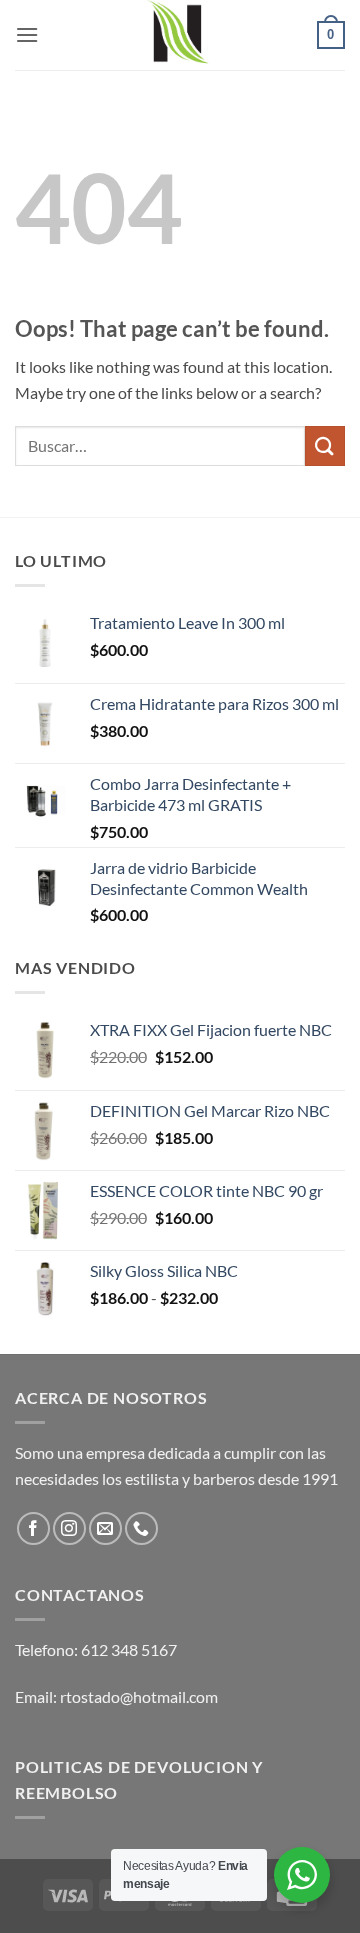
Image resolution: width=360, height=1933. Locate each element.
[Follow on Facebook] (33, 1528)
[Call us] (141, 1528)
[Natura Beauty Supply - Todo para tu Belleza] (180, 35)
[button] (27, 34)
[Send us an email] (105, 1528)
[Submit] (325, 445)
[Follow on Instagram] (69, 1528)
